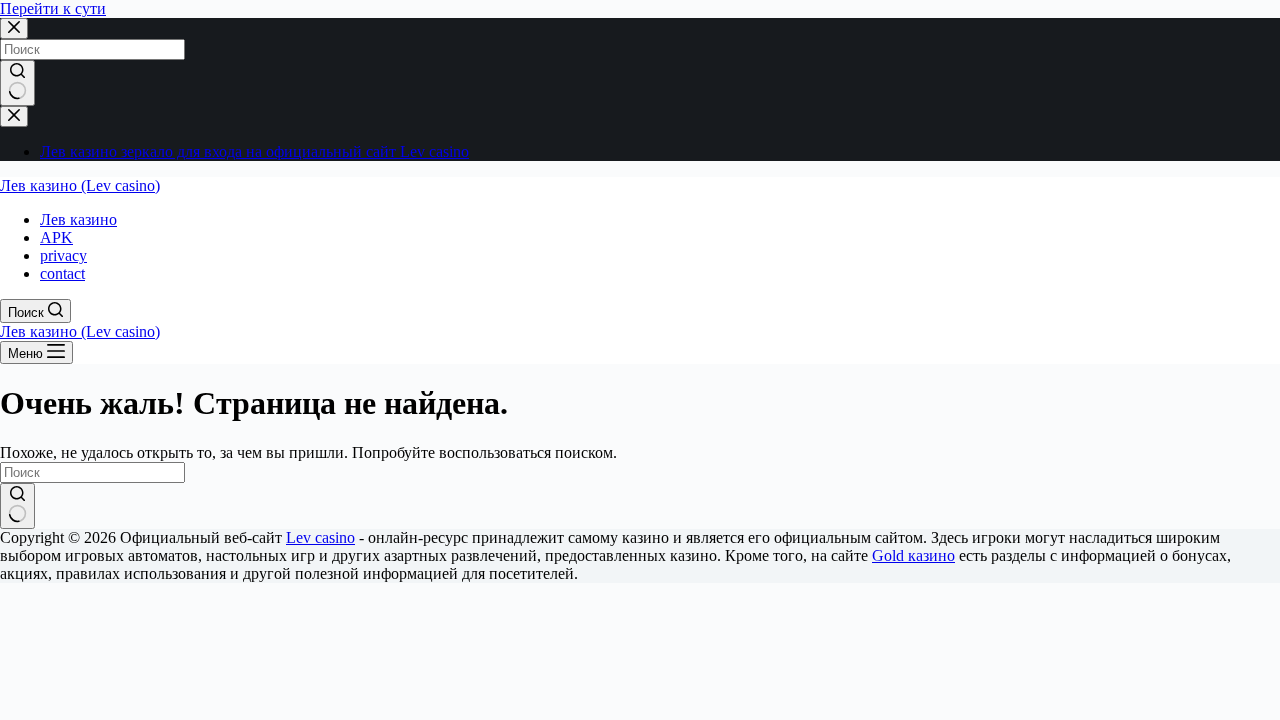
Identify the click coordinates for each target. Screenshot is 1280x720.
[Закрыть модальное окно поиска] (14, 28)
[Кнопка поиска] (17, 83)
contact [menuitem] (62, 273)
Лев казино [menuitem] (78, 219)
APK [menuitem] (56, 237)
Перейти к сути (53, 8)
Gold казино (913, 555)
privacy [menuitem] (63, 255)
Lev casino (320, 537)
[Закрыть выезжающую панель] (14, 116)
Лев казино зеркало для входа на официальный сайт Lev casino (254, 151)
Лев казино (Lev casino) (80, 185)
